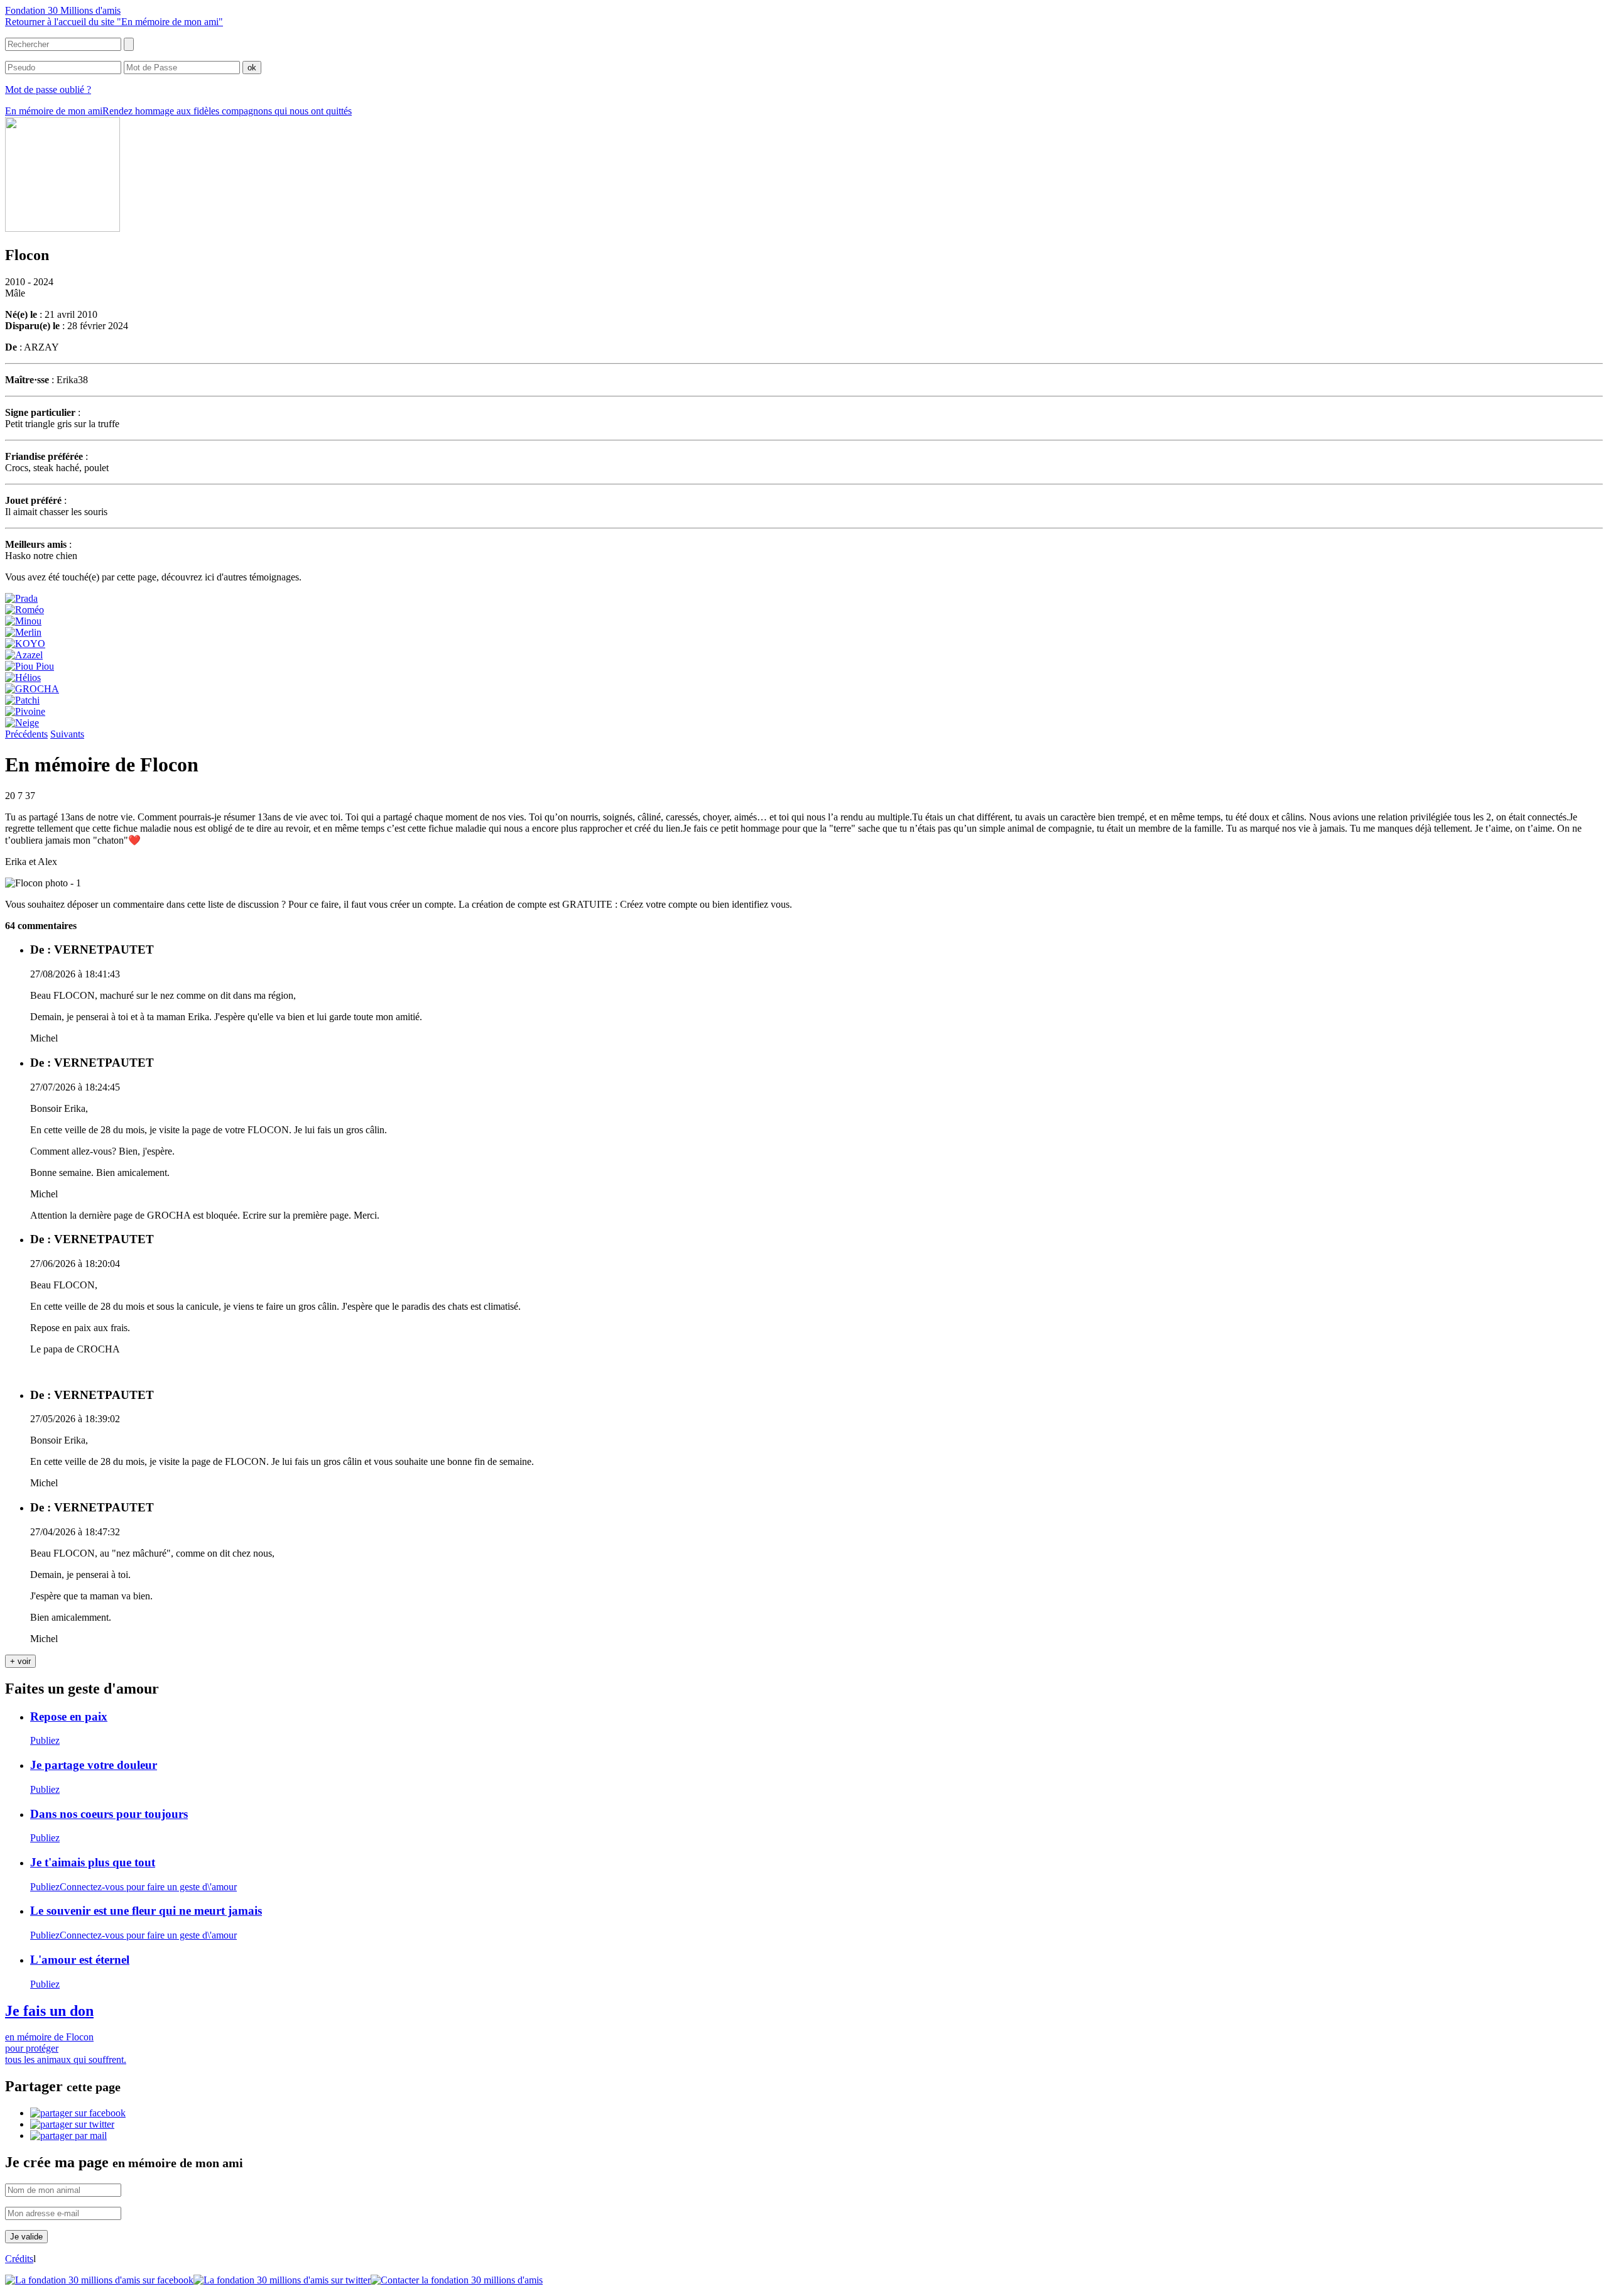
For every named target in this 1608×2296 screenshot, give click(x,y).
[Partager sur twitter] (72, 2124)
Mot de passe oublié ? (48, 90)
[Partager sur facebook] (78, 2113)
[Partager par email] (68, 2135)
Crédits (19, 2259)
